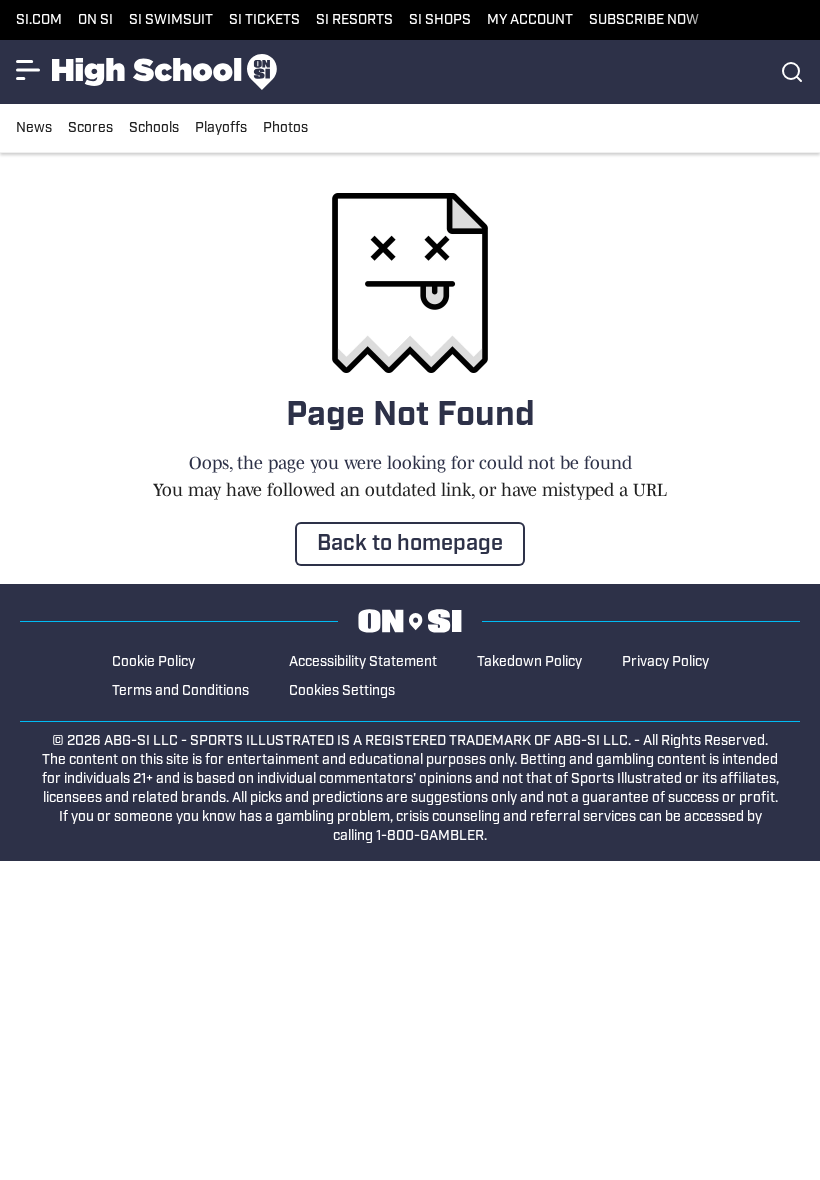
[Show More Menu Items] (28, 70)
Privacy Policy (665, 662)
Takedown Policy (529, 662)
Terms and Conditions (180, 691)
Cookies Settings (342, 691)
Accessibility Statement (363, 662)
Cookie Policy (153, 662)
